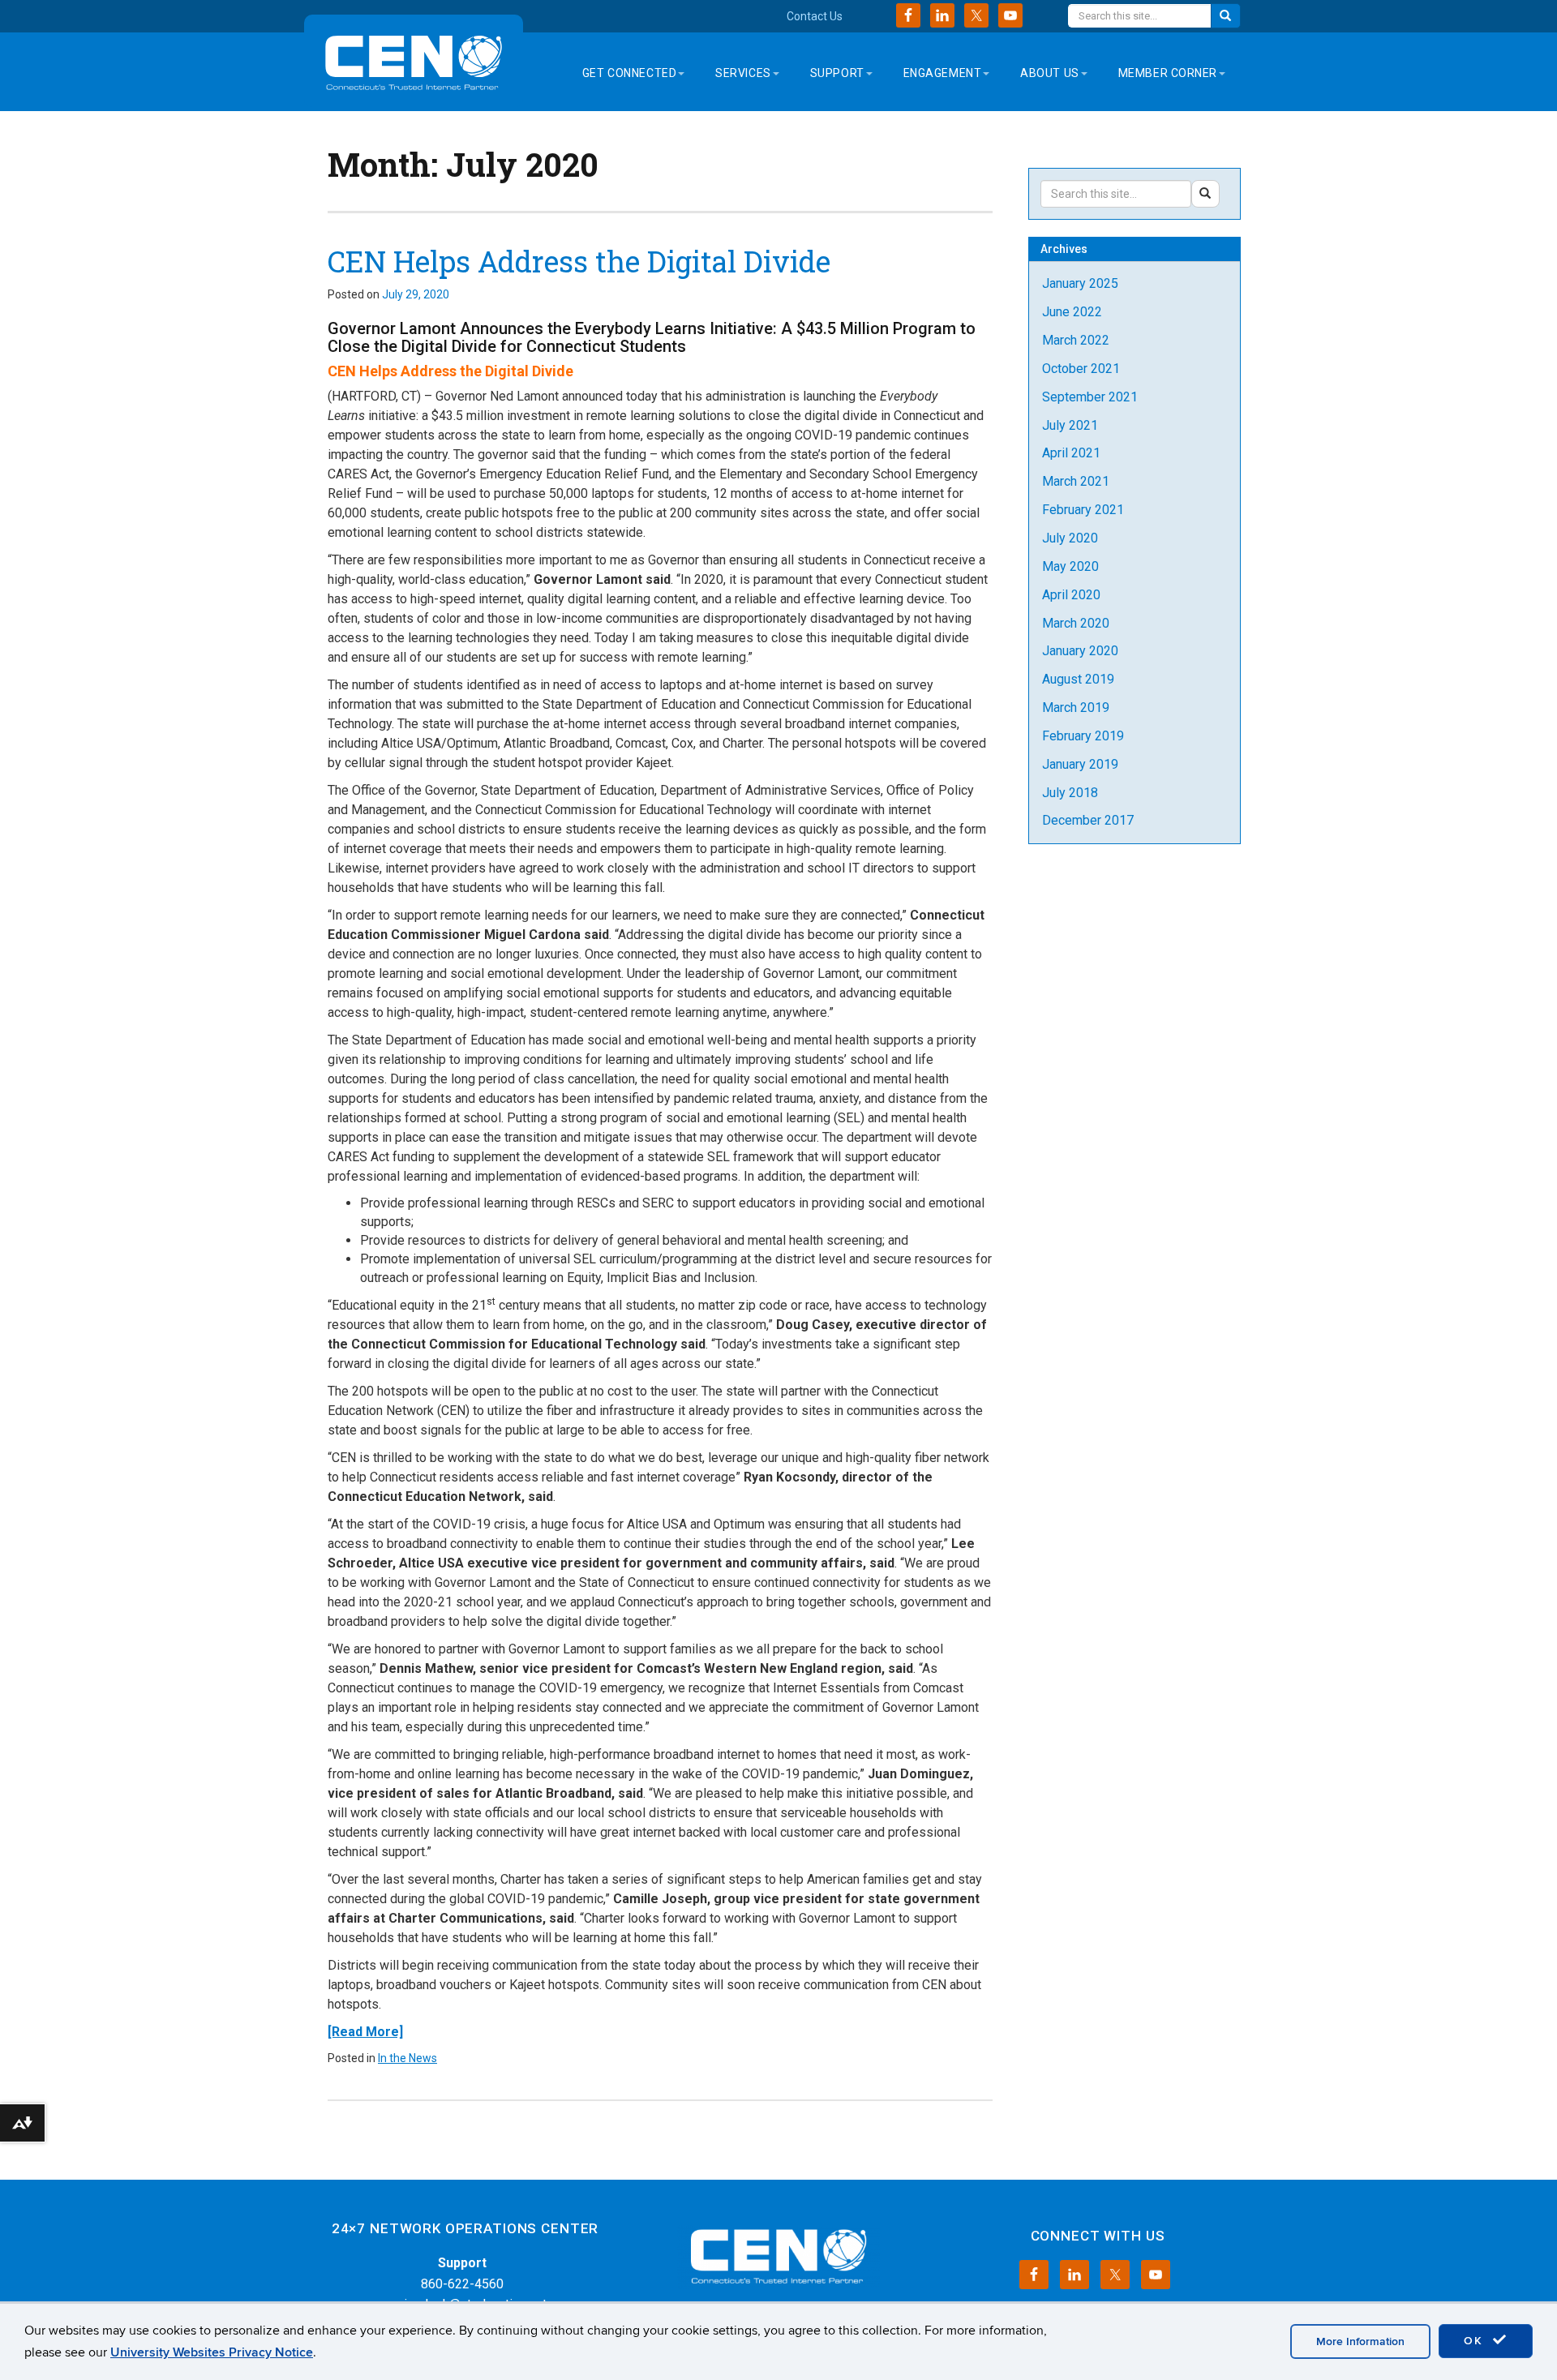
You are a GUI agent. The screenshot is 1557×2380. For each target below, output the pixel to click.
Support (837, 73)
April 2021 (1071, 453)
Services (743, 73)
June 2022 (1072, 312)
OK (1476, 2341)
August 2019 (1078, 679)
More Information (1360, 2341)
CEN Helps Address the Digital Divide (579, 261)
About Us (1049, 73)
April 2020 (1071, 595)
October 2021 (1081, 369)
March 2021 (1076, 481)
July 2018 (1070, 793)
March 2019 (1076, 708)
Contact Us (815, 16)
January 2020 (1080, 651)
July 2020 (1070, 538)
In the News (407, 2058)
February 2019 (1083, 736)
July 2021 (1070, 425)
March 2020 (1076, 623)
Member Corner (1168, 73)
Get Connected (629, 73)
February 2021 (1083, 510)
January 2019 (1080, 764)
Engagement (943, 73)
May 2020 (1070, 566)
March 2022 (1076, 340)
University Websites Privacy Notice (212, 2352)
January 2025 (1080, 283)
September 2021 (1090, 397)
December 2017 (1088, 820)
